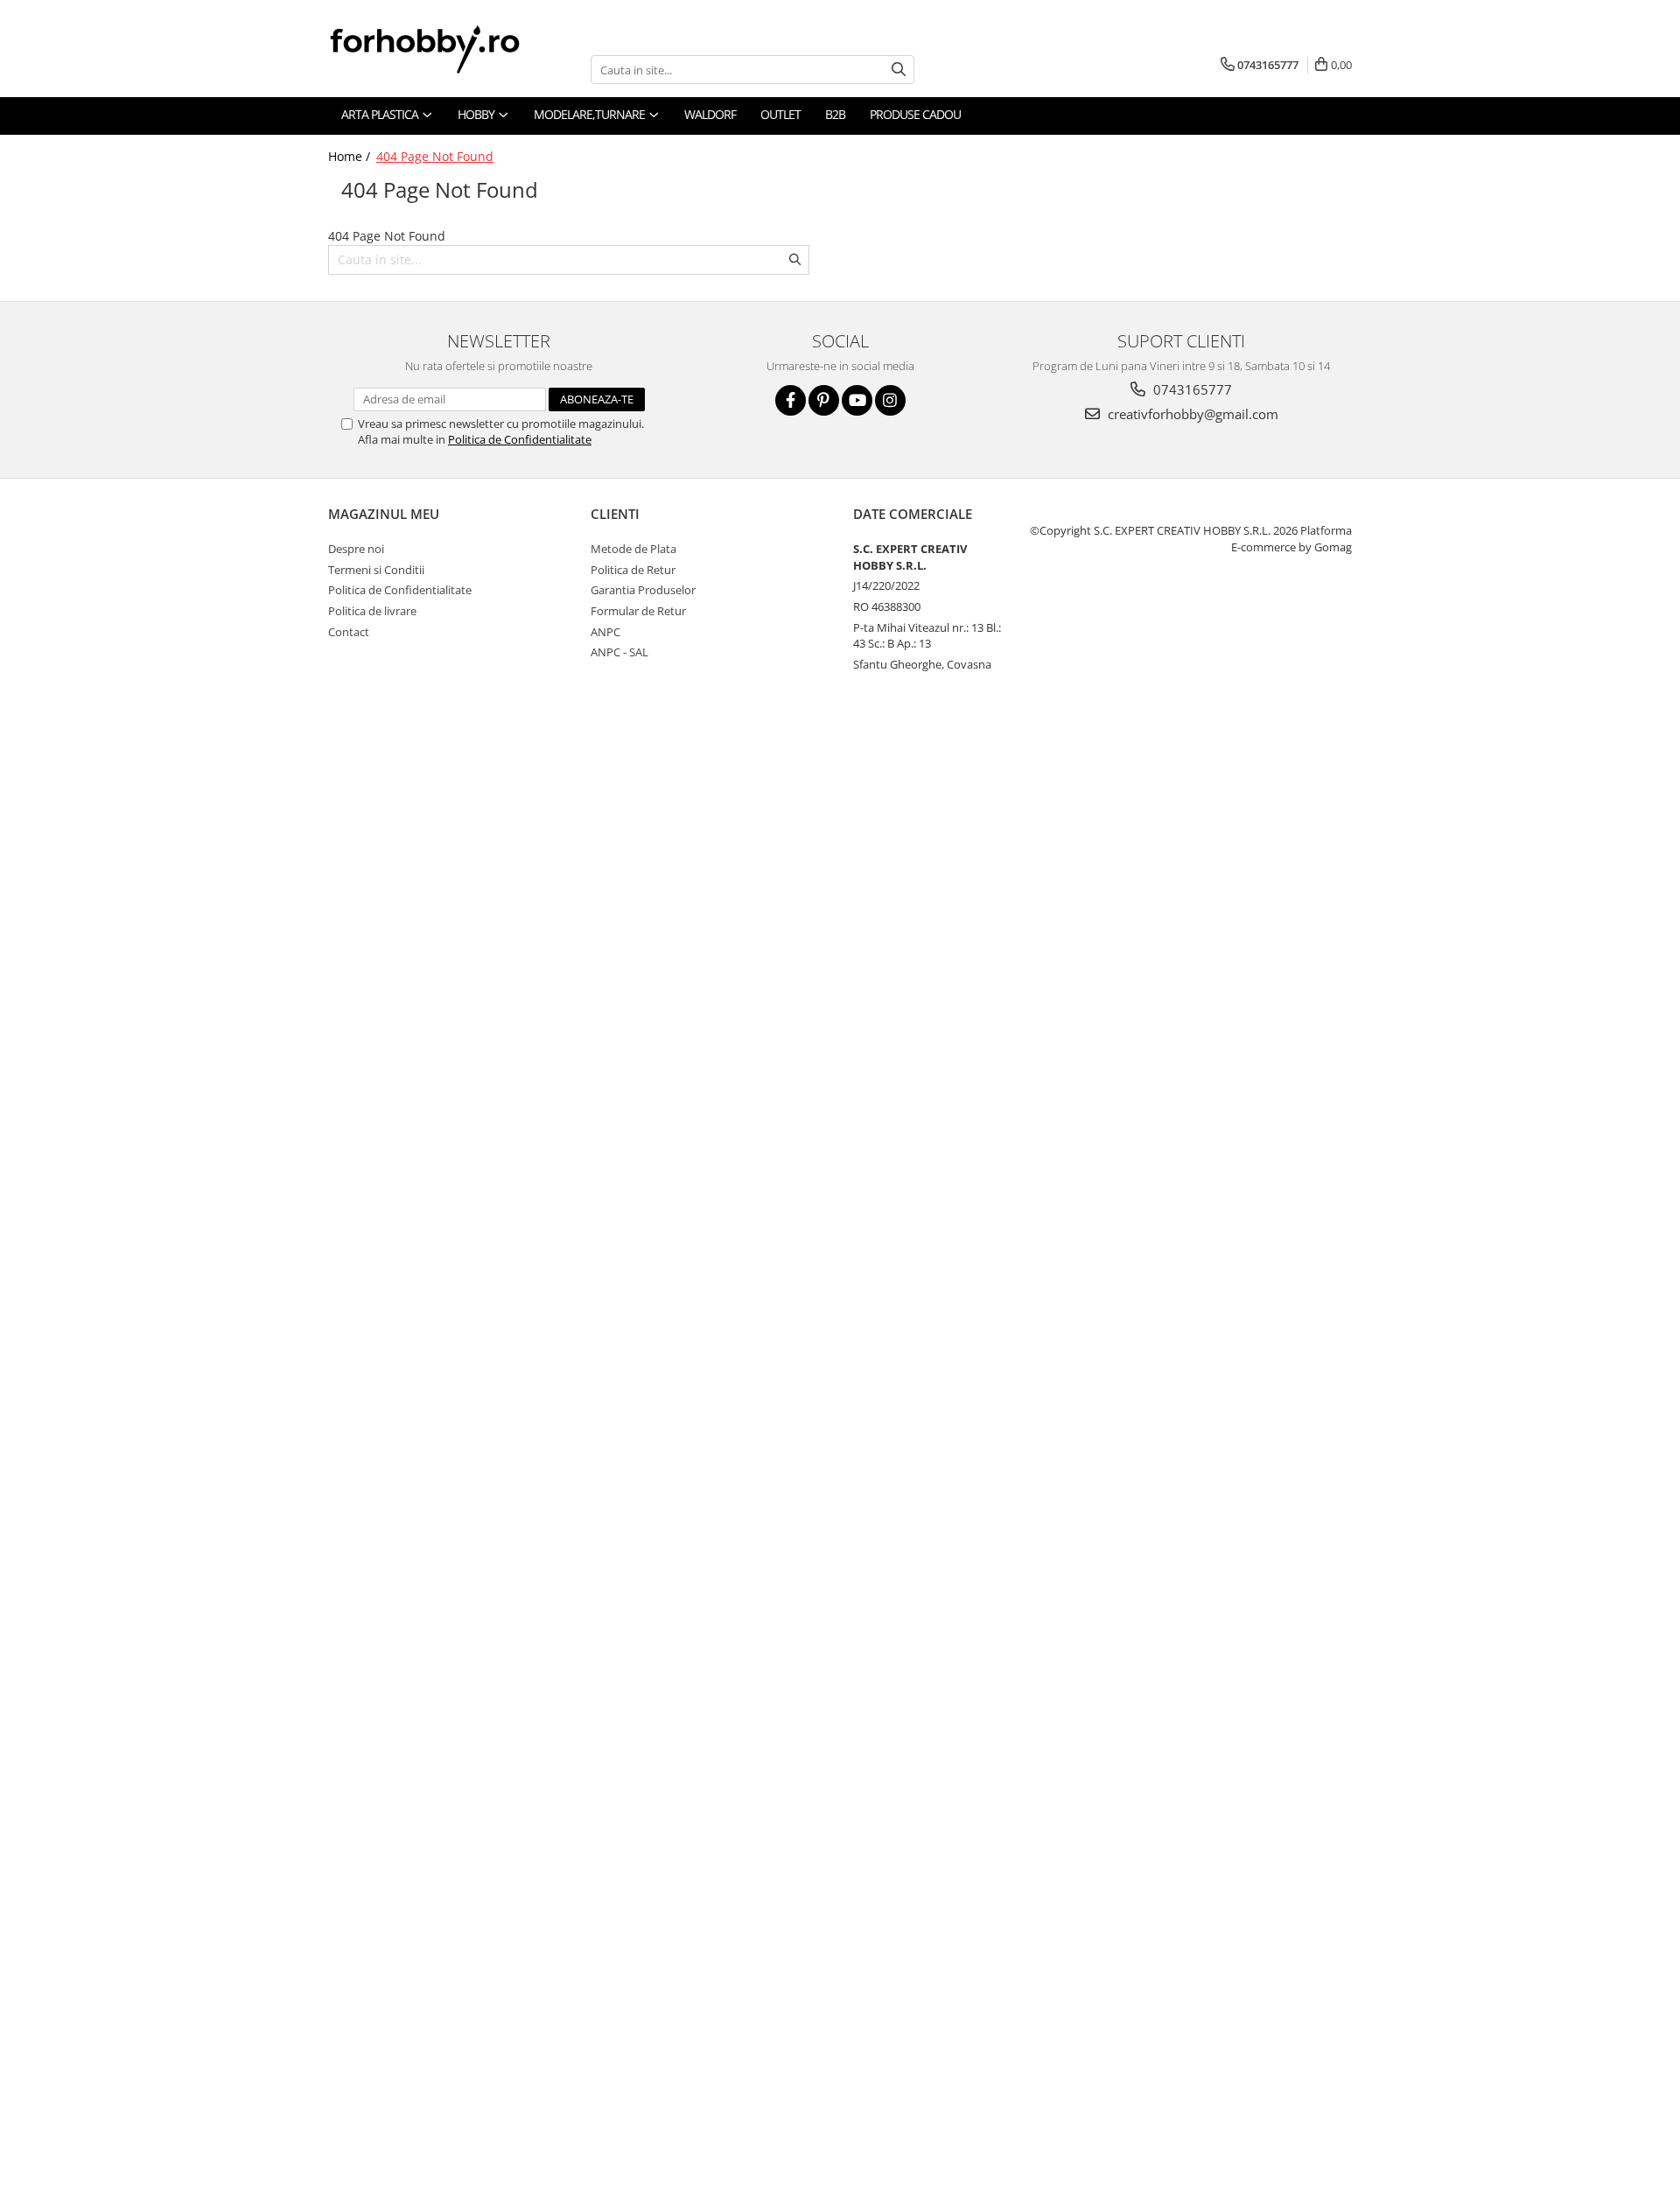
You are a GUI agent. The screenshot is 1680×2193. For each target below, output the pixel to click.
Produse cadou (915, 114)
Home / (351, 156)
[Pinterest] (824, 400)
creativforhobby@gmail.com (1191, 414)
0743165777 (1191, 389)
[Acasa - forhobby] (442, 49)
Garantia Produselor (643, 590)
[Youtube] (857, 400)
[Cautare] (899, 70)
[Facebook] (791, 400)
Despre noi (356, 549)
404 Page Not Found (435, 156)
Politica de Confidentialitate (520, 439)
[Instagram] (890, 400)
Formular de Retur (638, 611)
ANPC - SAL (619, 652)
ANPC (605, 632)
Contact (349, 632)
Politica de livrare (372, 611)
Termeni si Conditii (376, 570)
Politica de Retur (633, 570)
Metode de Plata (633, 549)
